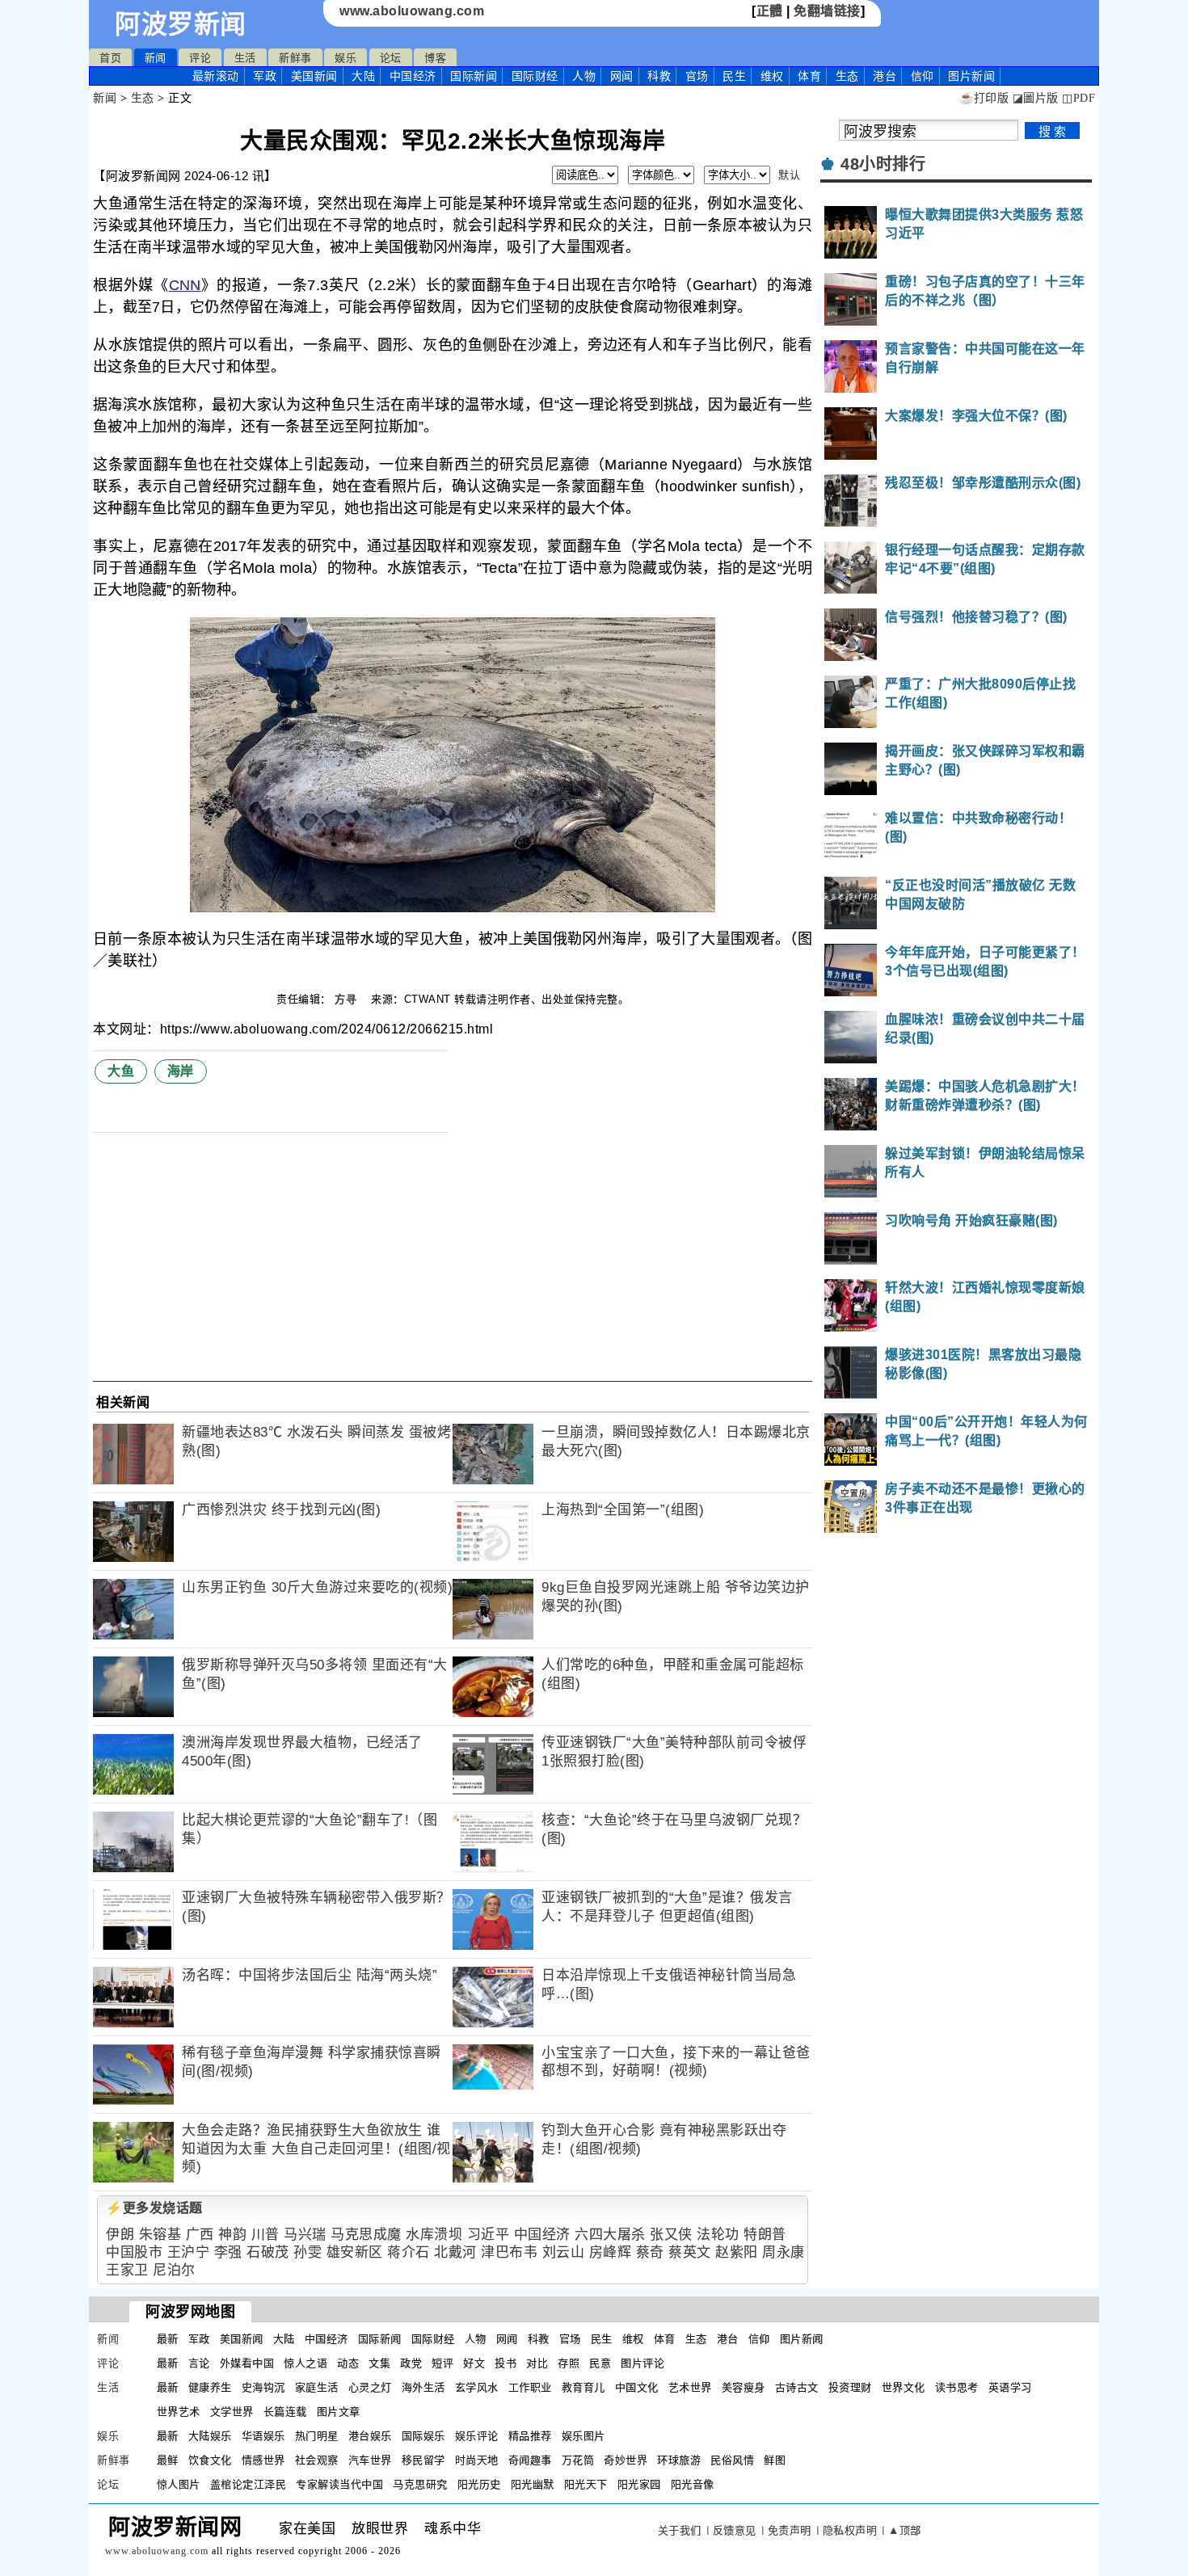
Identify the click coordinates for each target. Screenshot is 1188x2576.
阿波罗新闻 (181, 24)
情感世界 (263, 2460)
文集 (379, 2363)
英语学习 (1010, 2387)
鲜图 (775, 2460)
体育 (809, 76)
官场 (697, 76)
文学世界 (232, 2412)
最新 (216, 76)
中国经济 (413, 76)
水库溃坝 (434, 2235)
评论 (200, 58)
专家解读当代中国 (339, 2484)
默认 (789, 175)
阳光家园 (639, 2484)
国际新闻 (474, 76)
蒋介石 (409, 2252)
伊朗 (120, 2235)
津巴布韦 (509, 2252)
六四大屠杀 (610, 2235)
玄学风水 (477, 2387)
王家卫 (127, 2270)
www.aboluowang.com (412, 11)
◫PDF (1078, 98)
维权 (772, 76)
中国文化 (637, 2387)
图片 (971, 76)
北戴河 (455, 2252)
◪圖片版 (1036, 98)
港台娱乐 (370, 2436)
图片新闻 (802, 2339)
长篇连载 (285, 2412)
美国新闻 (314, 76)
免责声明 (790, 2530)
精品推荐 (530, 2436)
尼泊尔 (174, 2270)
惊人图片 (179, 2484)
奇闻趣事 (530, 2460)
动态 (348, 2363)
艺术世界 (690, 2387)
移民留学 (423, 2460)
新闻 (156, 58)
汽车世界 (370, 2460)
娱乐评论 (477, 2436)
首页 (110, 58)
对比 (537, 2363)
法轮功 (718, 2235)
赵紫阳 (737, 2252)
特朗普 (765, 2235)
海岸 (181, 1071)
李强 (228, 2252)
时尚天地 (477, 2460)
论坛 (391, 58)
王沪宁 (189, 2252)
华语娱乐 (263, 2436)
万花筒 (578, 2460)
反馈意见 (735, 2530)
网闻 (622, 76)
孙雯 (308, 2252)
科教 (659, 76)
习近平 (489, 2235)
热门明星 (317, 2436)
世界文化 (904, 2387)
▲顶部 (905, 2530)
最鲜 (168, 2460)
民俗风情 (732, 2460)
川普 (265, 2235)
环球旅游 (679, 2460)
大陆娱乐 (210, 2436)
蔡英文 (690, 2252)
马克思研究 (420, 2484)
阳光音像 (693, 2484)
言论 (199, 2363)
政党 (411, 2363)
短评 (442, 2363)
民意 (600, 2363)
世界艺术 (179, 2412)
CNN (185, 285)
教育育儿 (583, 2387)
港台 (885, 76)
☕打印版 (984, 98)
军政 (265, 76)
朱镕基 (160, 2235)
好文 (474, 2363)
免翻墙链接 (827, 11)
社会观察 (317, 2460)
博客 (435, 58)
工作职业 (530, 2387)
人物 (584, 76)
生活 (245, 58)
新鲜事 (295, 58)
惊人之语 (305, 2363)
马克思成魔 (366, 2235)
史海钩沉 (263, 2387)
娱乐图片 (583, 2436)
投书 (506, 2363)
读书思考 (957, 2387)
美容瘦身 (744, 2387)
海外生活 (423, 2387)
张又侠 (671, 2235)
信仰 (923, 76)
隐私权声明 (850, 2530)
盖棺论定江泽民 (249, 2484)
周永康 (784, 2252)
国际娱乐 (423, 2436)
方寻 (348, 999)
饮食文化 (210, 2460)
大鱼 (121, 1071)
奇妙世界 (626, 2460)
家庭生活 (317, 2387)
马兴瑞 (305, 2235)
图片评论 (642, 2363)
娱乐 (345, 58)
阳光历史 (479, 2484)
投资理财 (850, 2387)
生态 (847, 76)
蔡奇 (650, 2252)
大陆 (363, 76)
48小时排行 (883, 164)
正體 (770, 11)
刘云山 (564, 2252)
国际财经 (535, 76)
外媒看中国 (247, 2363)
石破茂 (268, 2252)
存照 (569, 2363)
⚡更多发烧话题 (154, 2208)
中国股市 (134, 2252)
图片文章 (339, 2412)
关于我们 (680, 2530)
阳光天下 (586, 2484)
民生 (734, 76)
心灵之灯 (370, 2387)
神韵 (232, 2235)
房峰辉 (611, 2252)
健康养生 (210, 2387)
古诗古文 (797, 2387)
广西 (200, 2235)
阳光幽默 (533, 2484)
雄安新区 (355, 2252)
